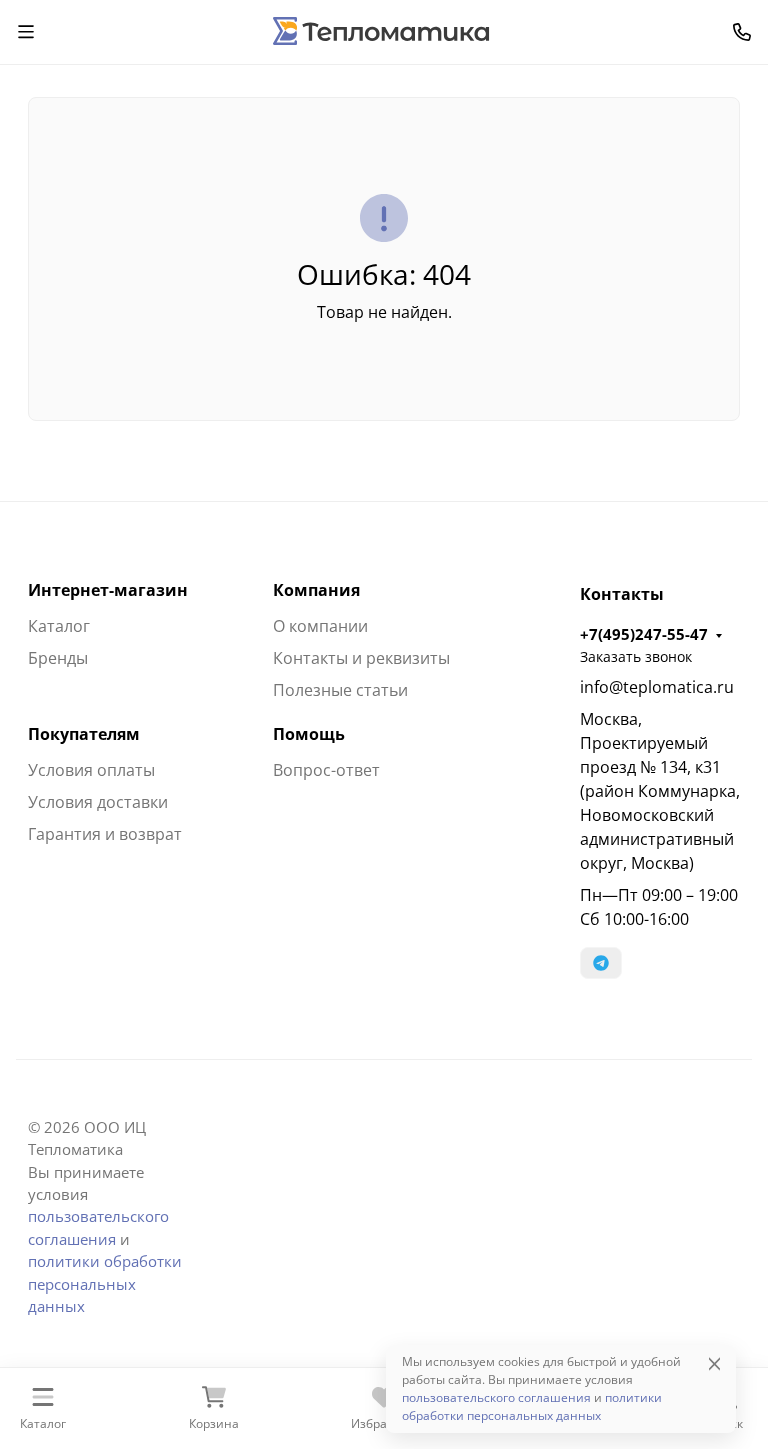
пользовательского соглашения (496, 1397)
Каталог (59, 626)
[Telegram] (601, 963)
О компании (320, 626)
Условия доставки (98, 802)
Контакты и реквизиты (361, 658)
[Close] (714, 1363)
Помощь (309, 734)
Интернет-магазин (108, 590)
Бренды (58, 658)
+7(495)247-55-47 (644, 634)
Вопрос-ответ (326, 770)
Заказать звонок (636, 656)
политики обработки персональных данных (105, 1283)
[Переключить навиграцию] (26, 32)
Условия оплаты (91, 770)
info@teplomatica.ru (657, 687)
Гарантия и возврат (105, 834)
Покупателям (84, 734)
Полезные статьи (340, 690)
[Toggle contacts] (742, 32)
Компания (316, 590)
